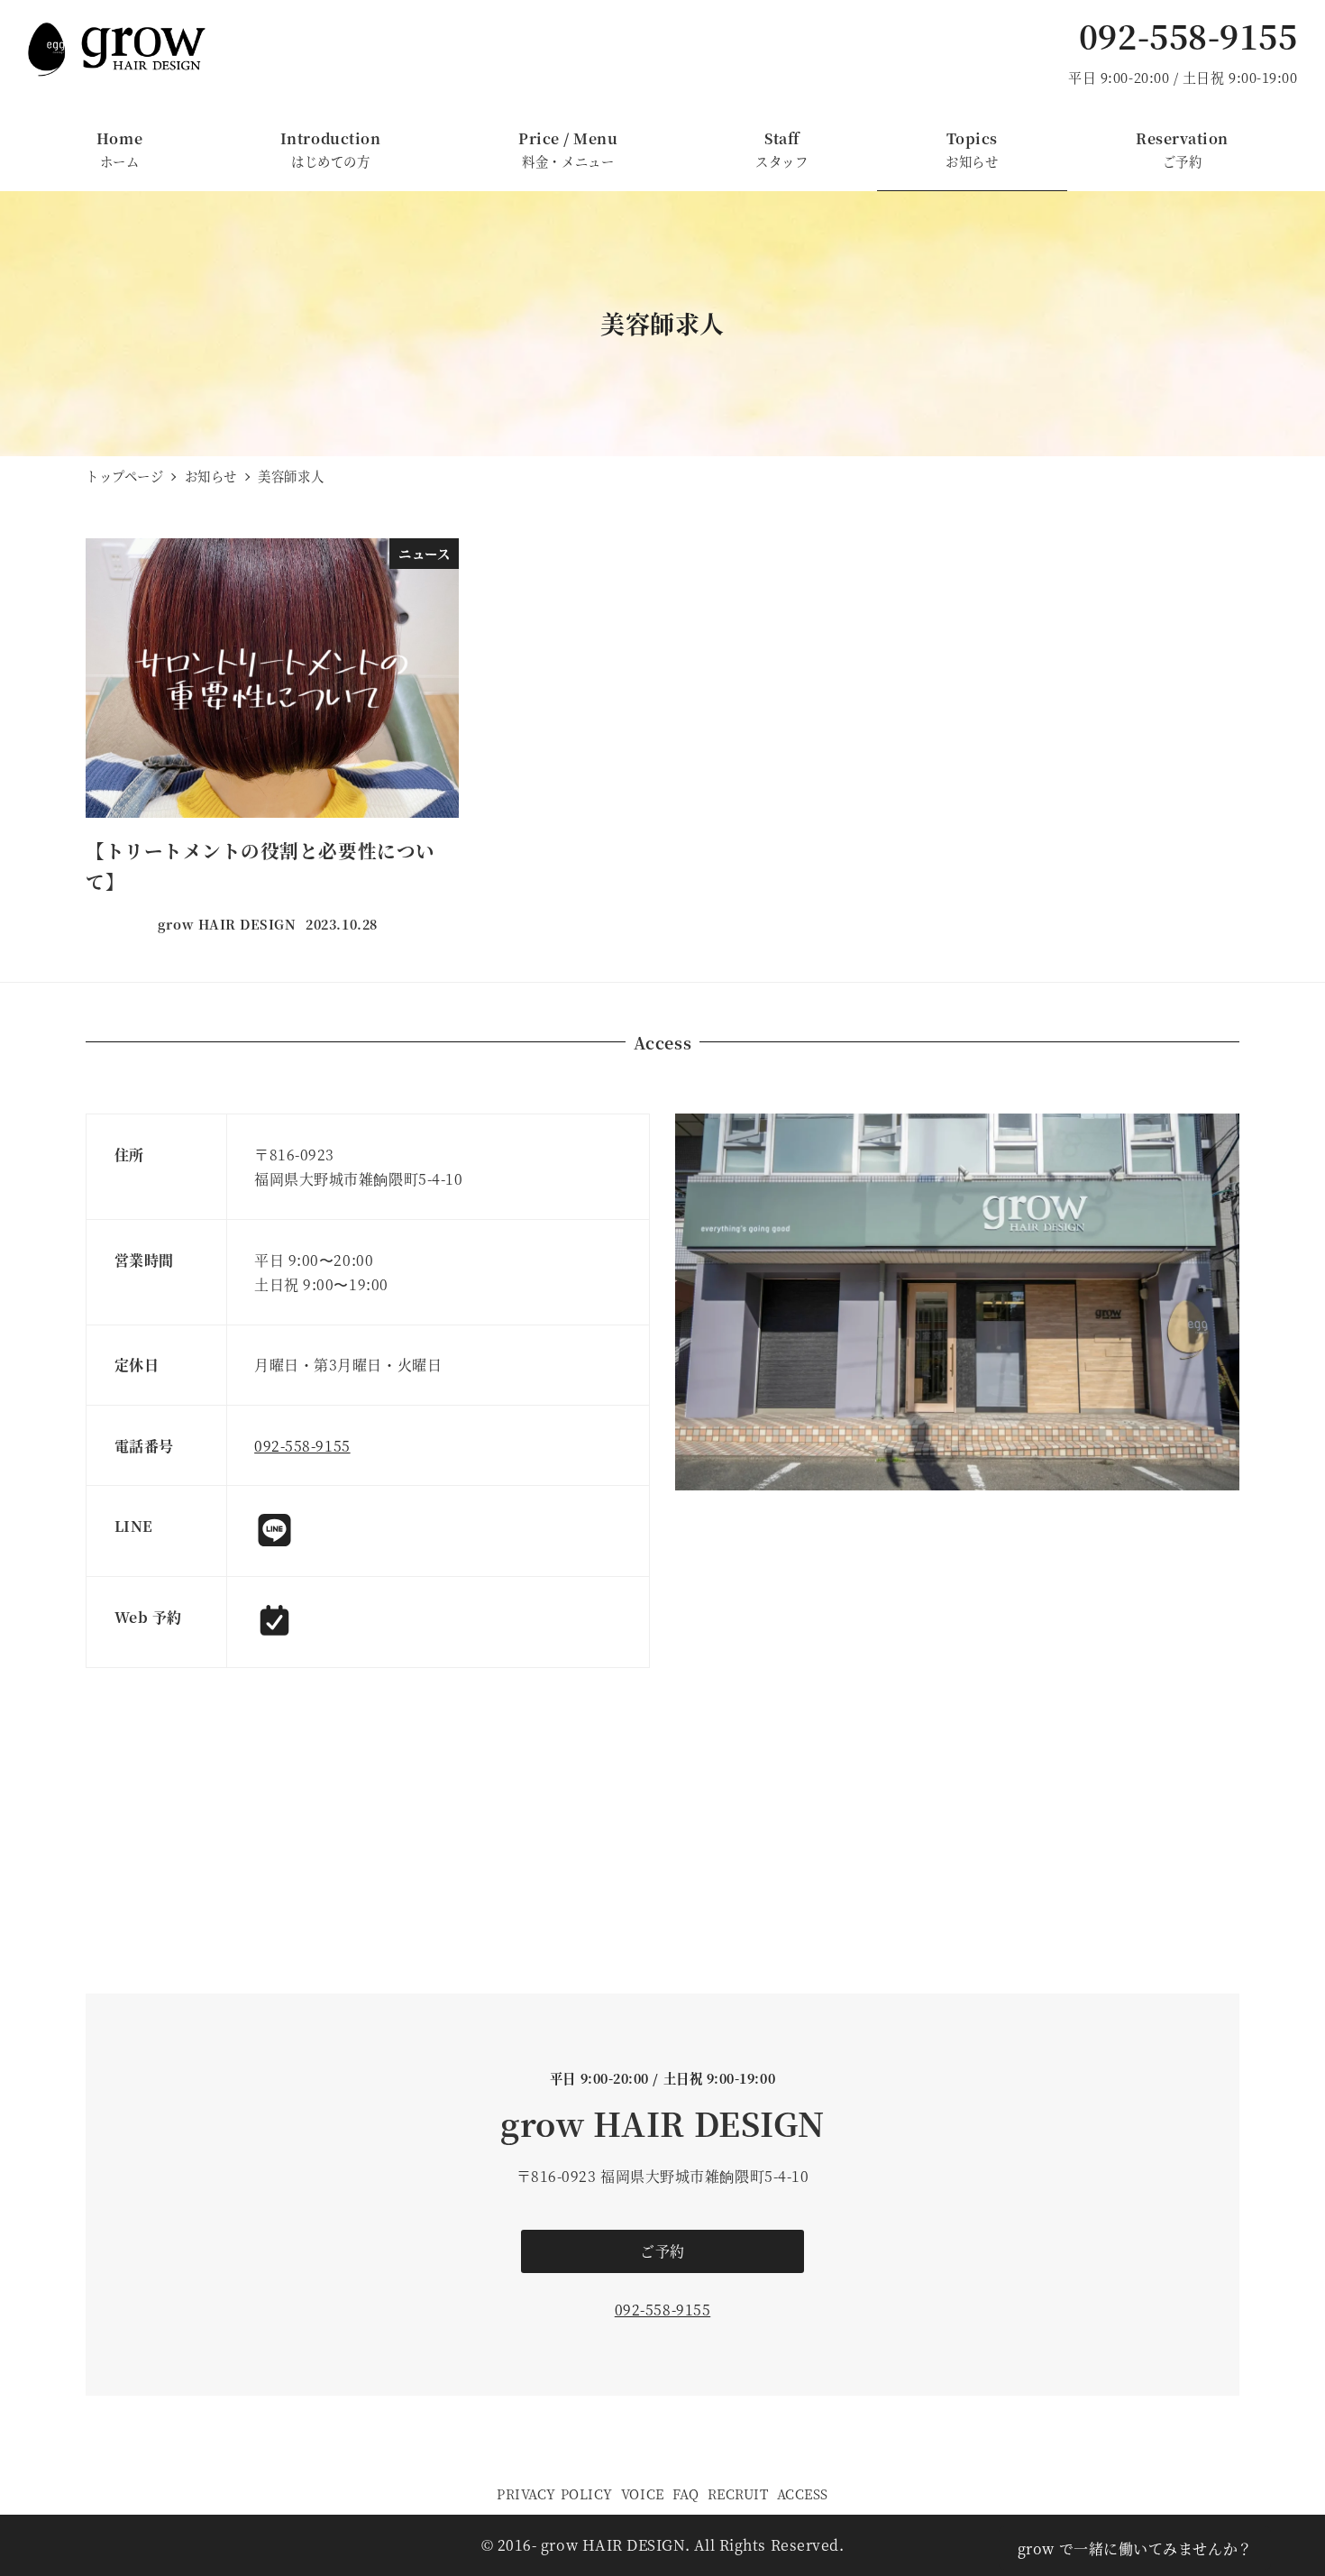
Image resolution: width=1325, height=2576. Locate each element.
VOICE (643, 2493)
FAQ (686, 2493)
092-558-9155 (1188, 36)
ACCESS (803, 2493)
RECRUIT (738, 2493)
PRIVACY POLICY (555, 2493)
